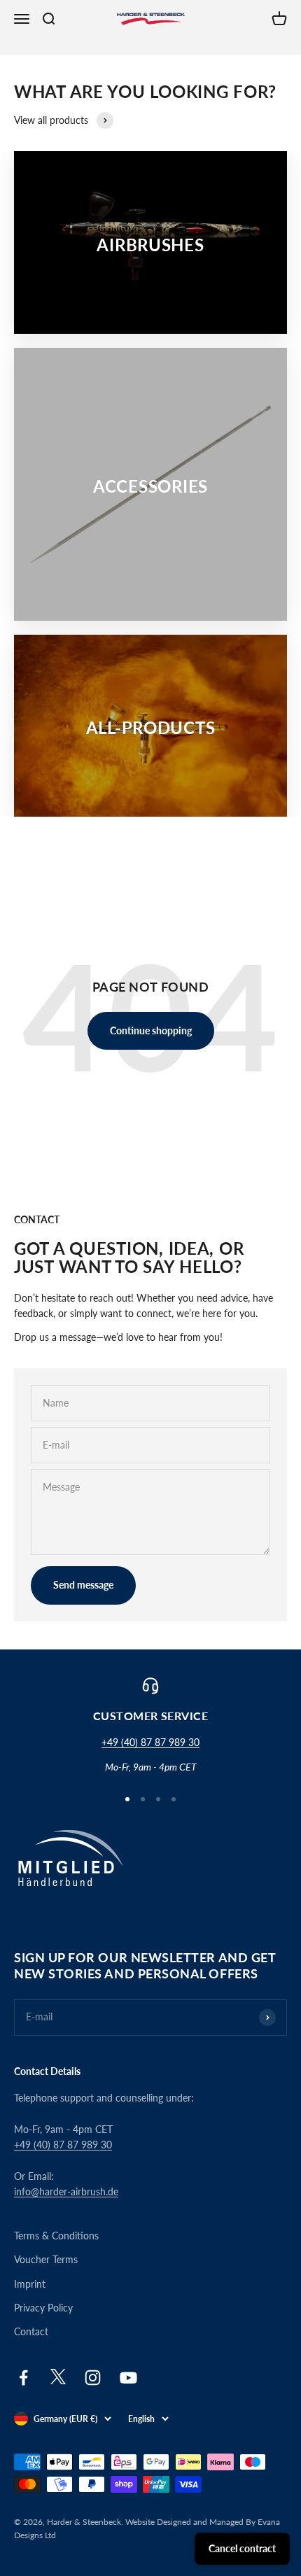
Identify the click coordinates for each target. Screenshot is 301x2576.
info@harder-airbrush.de (66, 2191)
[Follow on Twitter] (58, 2381)
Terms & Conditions (56, 2236)
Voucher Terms (46, 2259)
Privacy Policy (43, 2308)
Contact (31, 2331)
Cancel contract (242, 2548)
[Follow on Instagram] (93, 2378)
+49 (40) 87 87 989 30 (150, 1742)
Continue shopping (151, 1030)
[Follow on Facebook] (23, 2378)
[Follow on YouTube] (128, 2378)
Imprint (30, 2284)
